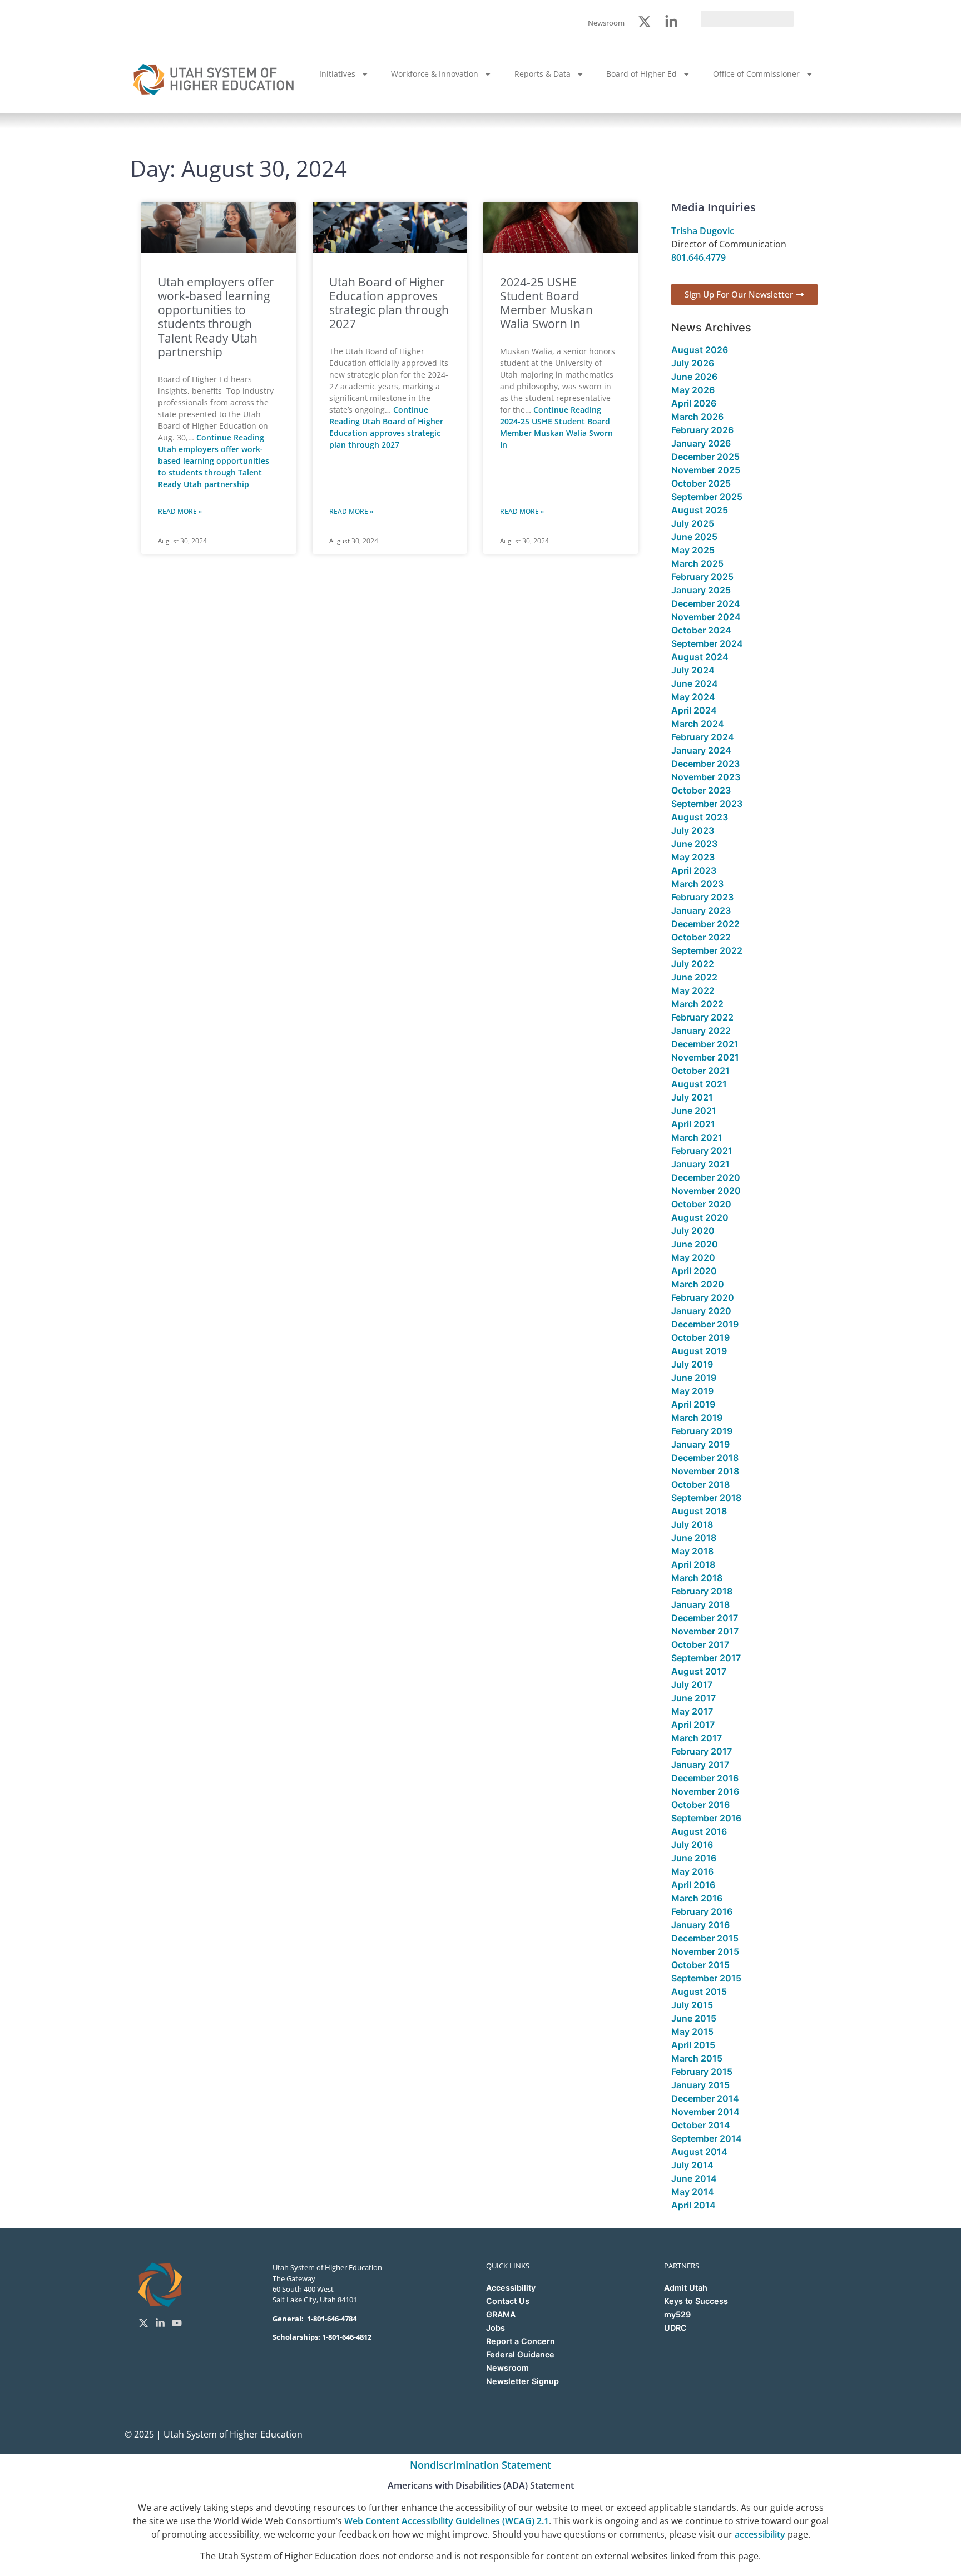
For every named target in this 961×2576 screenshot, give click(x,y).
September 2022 (707, 950)
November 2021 (705, 1057)
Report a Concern (521, 2341)
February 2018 (702, 1591)
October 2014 (701, 2125)
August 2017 (699, 1671)
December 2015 (705, 1938)
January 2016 (700, 1925)
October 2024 (701, 630)
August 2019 (699, 1351)
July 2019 (692, 1364)
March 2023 (697, 884)
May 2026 (693, 390)
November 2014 (705, 2112)
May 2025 (693, 550)
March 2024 (698, 724)
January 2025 (701, 590)
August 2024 (700, 657)
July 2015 (692, 2005)
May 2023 (693, 857)
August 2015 (699, 1992)
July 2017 (692, 1685)
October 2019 (700, 1337)
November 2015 (705, 1951)
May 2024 (693, 697)
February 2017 (702, 1751)
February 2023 (702, 897)
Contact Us (508, 2301)
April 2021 (693, 1124)
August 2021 (699, 1084)
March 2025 (697, 563)
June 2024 (695, 683)
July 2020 (693, 1231)
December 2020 (706, 1177)
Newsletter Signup (522, 2381)
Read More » (180, 511)
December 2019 (705, 1324)
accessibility (760, 2534)
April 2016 (693, 1885)
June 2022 (694, 977)
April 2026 (694, 403)
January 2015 (700, 2085)
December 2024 (706, 603)
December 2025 (705, 457)
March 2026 (697, 417)
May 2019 (692, 1391)
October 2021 (700, 1071)
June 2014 (694, 2178)
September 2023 (707, 804)
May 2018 (692, 1551)
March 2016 (697, 1898)
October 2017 (700, 1644)
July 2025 (693, 523)
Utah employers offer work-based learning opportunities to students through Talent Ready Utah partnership (216, 317)
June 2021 (694, 1111)
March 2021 (697, 1137)
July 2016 (692, 1845)
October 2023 (701, 790)
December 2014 (705, 2098)
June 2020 (695, 1244)
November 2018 (705, 1471)
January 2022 (701, 1031)
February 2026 (702, 430)
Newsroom (507, 2368)
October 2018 (700, 1484)
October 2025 (701, 483)
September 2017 (706, 1658)
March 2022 (697, 1004)
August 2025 (700, 510)
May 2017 (692, 1711)
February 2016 (702, 1911)
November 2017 (705, 1631)
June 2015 (694, 2018)
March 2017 (697, 1738)
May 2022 (693, 990)
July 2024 (693, 670)
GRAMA (501, 2314)
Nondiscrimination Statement (481, 2465)
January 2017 (700, 1765)
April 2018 (693, 1564)
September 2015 (706, 1978)
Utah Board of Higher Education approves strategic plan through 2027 (389, 303)
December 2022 (705, 924)
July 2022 (693, 964)
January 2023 (701, 910)
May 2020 (693, 1257)
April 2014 (693, 2205)
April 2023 (694, 870)
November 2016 (705, 1791)
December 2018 (705, 1458)
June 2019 (694, 1378)
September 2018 (706, 1498)
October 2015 (700, 1965)
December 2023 (705, 764)
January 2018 (700, 1604)
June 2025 (694, 537)
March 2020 (698, 1284)
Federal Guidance (520, 2354)
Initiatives (337, 74)
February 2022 (702, 1017)
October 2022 (701, 937)
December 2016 (705, 1778)
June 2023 (694, 844)
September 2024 (707, 643)
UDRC (675, 2328)
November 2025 (706, 470)
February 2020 (703, 1297)
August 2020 (700, 1217)
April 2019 (693, 1404)
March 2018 (697, 1578)
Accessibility (511, 2288)
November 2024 (706, 617)
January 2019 (700, 1444)
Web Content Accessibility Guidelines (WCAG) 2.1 (447, 2521)
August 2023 (700, 817)
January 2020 (701, 1311)
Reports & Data (543, 74)
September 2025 (707, 497)
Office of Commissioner (756, 74)
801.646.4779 (699, 257)
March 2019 (697, 1418)
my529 (677, 2314)
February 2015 (702, 2072)
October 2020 (701, 1204)
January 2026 (701, 443)
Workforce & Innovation (435, 74)
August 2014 (699, 2152)
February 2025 (702, 577)
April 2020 (694, 1271)
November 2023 (706, 777)
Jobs (496, 2328)
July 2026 (693, 363)
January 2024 (701, 750)
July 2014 (692, 2165)
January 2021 (700, 1164)
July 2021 (692, 1097)
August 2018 (699, 1511)
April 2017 (693, 1725)
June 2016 (694, 1858)
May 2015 (692, 2032)
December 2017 (705, 1618)
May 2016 (692, 1871)
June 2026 (694, 377)
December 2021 (705, 1044)
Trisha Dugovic (703, 231)
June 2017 (693, 1698)
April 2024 (694, 710)
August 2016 (699, 1831)
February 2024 (703, 737)
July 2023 (693, 830)
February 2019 (702, 1431)
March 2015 (697, 2058)
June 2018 (694, 1538)
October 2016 (700, 1805)
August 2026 (700, 350)
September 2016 (706, 1818)
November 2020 (706, 1191)
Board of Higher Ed (642, 74)
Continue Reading (214, 461)
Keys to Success (696, 2301)
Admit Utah (686, 2288)
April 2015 (693, 2045)
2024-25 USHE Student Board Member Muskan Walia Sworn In (546, 303)
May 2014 (693, 2192)
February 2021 (702, 1151)
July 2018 (692, 1524)
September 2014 (707, 2138)
